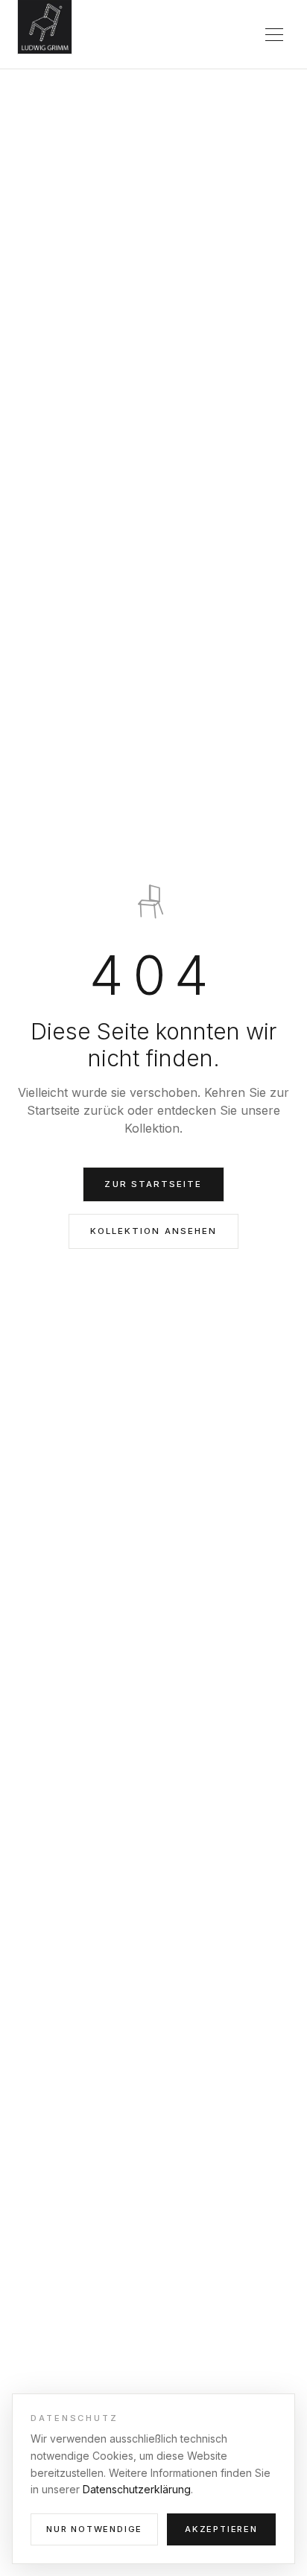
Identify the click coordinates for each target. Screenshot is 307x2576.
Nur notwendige (94, 2529)
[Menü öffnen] (274, 34)
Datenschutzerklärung (137, 2489)
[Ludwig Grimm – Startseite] (45, 29)
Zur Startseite (153, 1184)
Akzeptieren (221, 2529)
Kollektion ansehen (153, 1231)
